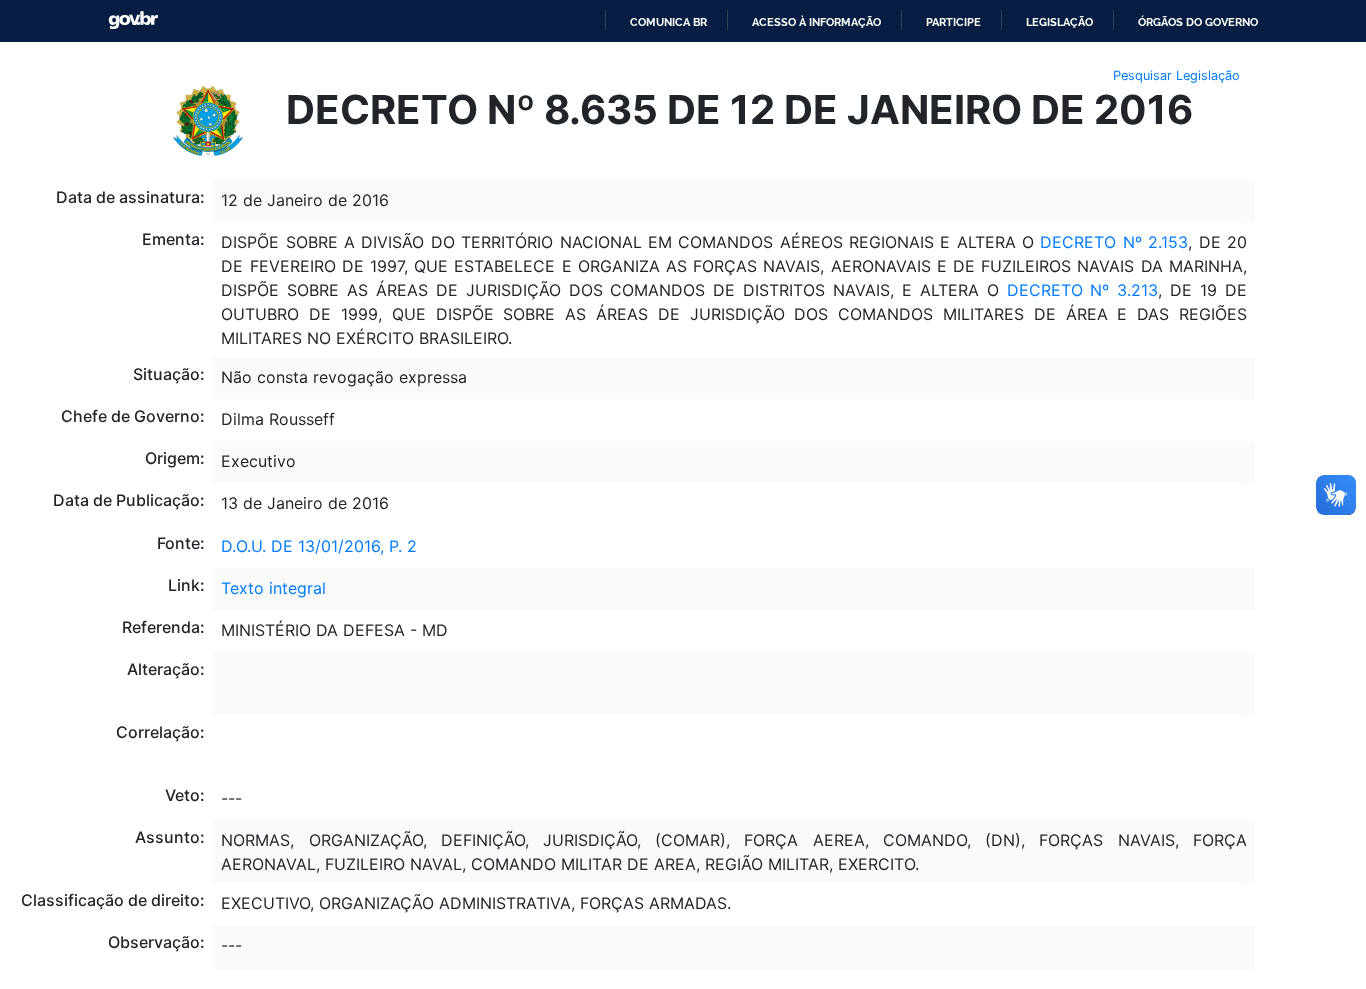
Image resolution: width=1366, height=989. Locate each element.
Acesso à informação (816, 22)
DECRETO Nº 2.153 (1111, 242)
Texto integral (273, 588)
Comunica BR (668, 22)
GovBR (133, 20)
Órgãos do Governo (1198, 22)
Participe (953, 22)
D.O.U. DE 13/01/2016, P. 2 (319, 546)
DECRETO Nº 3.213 (1083, 290)
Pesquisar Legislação (1176, 75)
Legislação (1059, 22)
